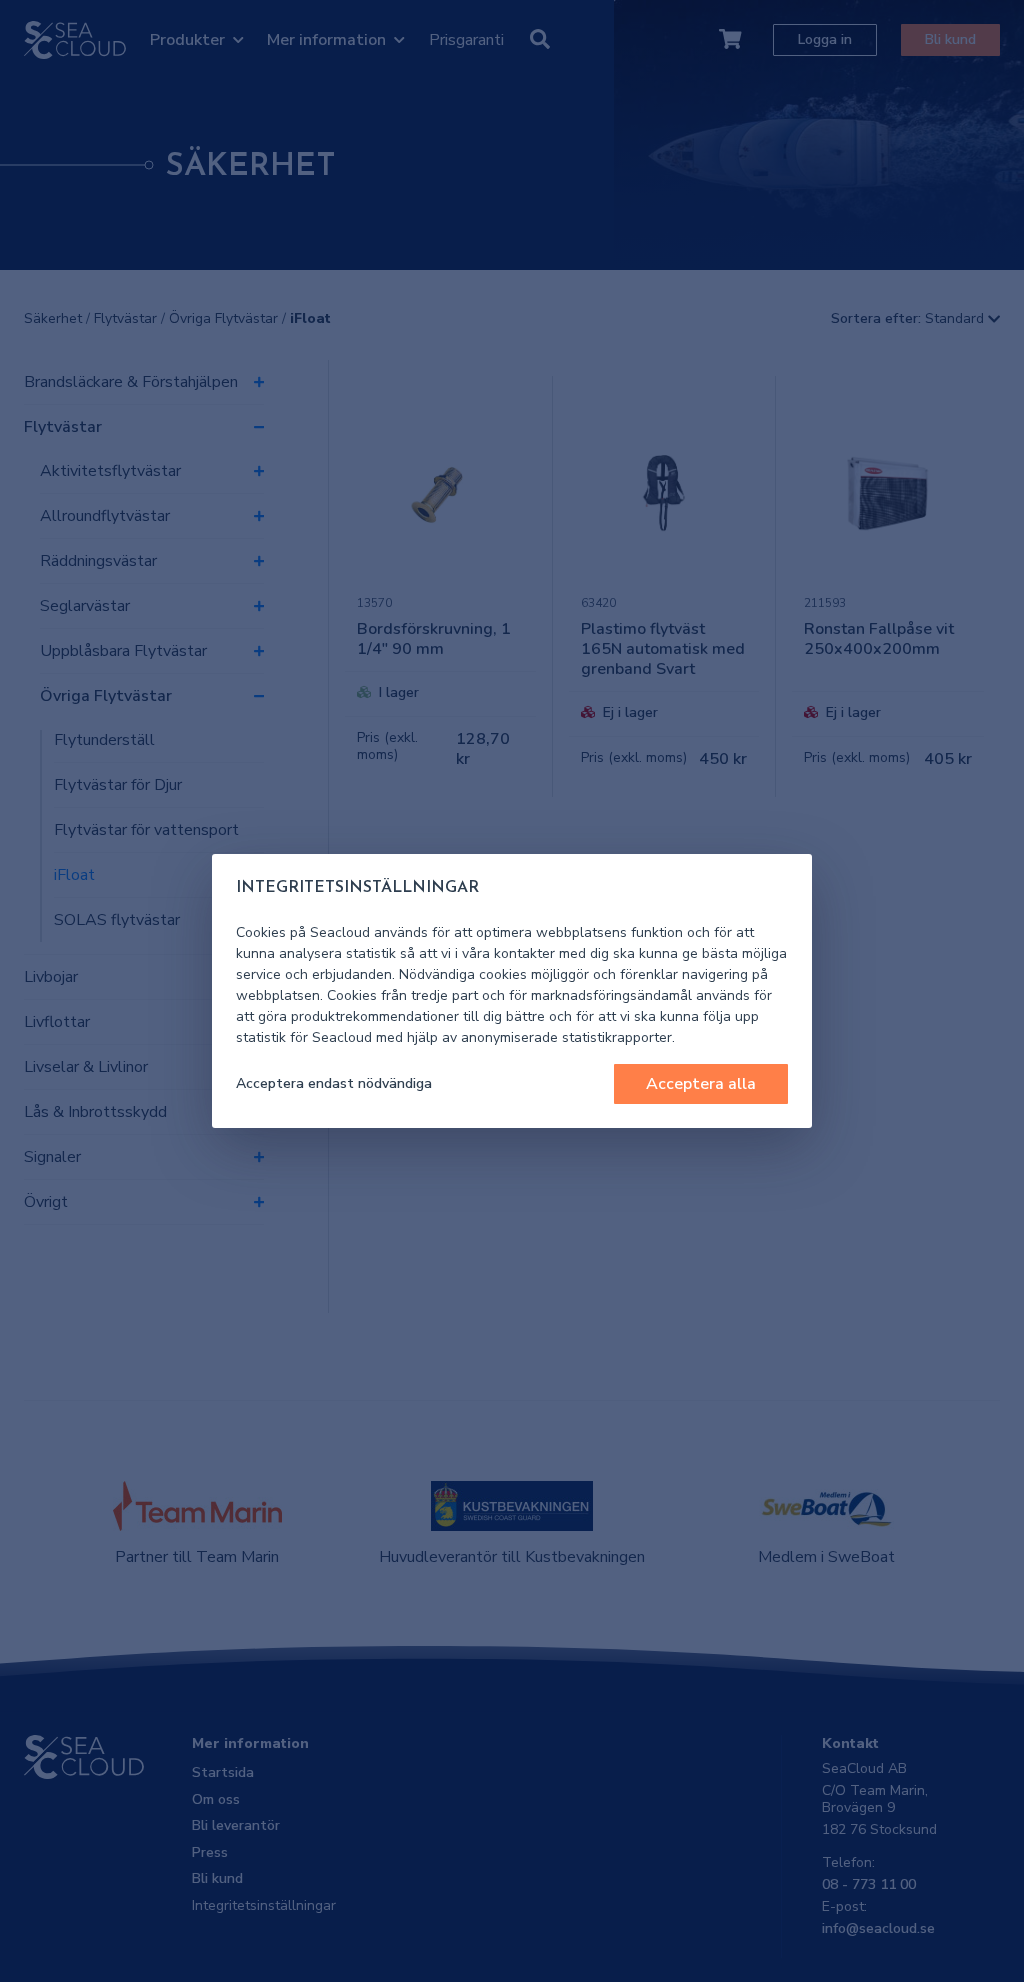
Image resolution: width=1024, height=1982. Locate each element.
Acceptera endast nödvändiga (334, 1083)
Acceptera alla (701, 1084)
